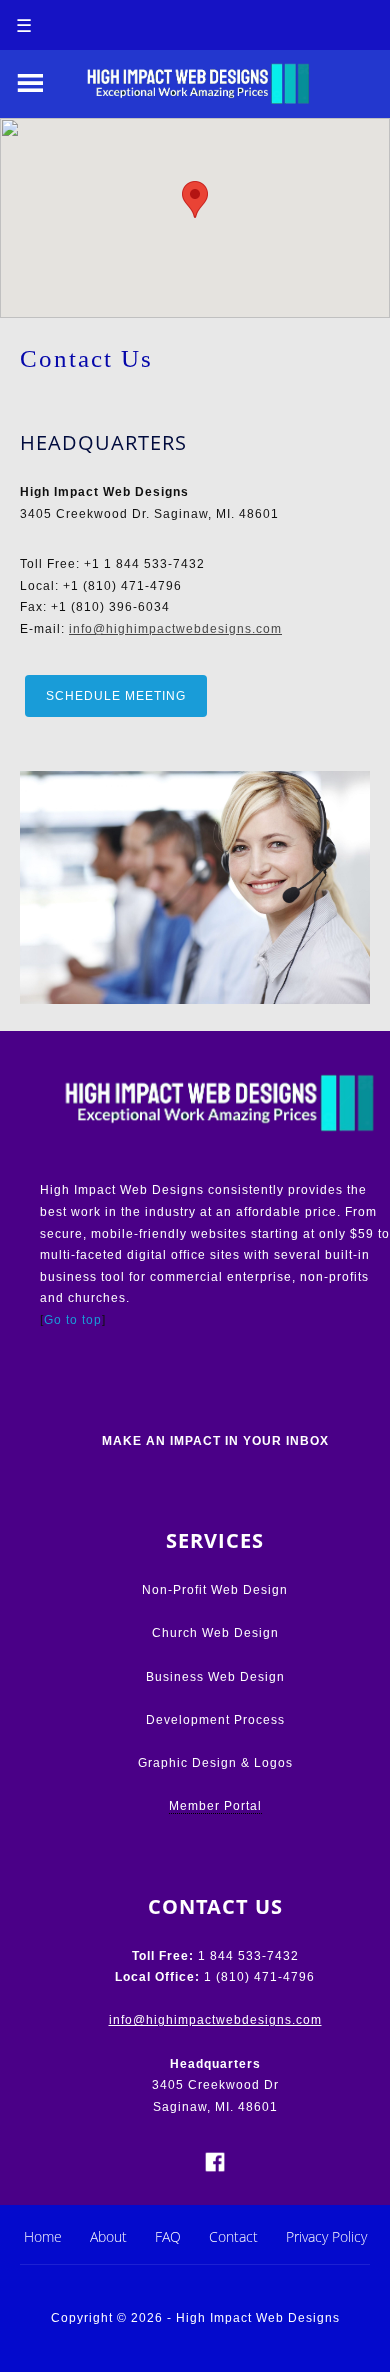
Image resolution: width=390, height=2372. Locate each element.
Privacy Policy (326, 2236)
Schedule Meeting (116, 696)
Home (43, 2236)
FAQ (168, 2236)
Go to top (73, 1320)
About (108, 2236)
